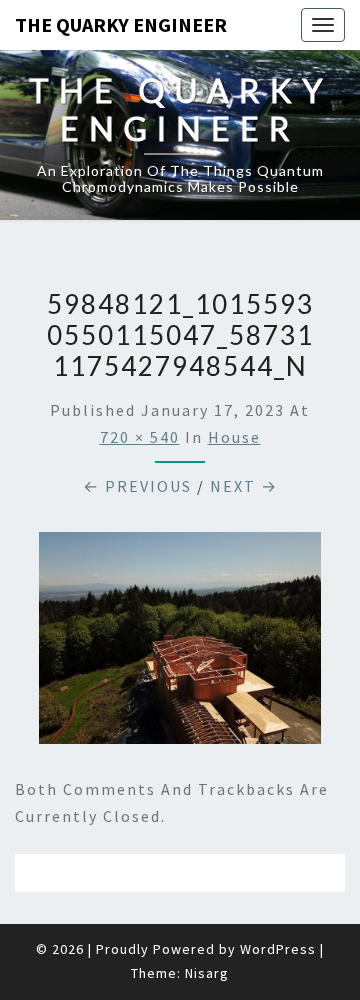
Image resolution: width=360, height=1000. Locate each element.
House (234, 437)
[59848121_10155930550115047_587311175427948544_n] (180, 644)
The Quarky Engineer (121, 24)
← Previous (137, 486)
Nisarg (207, 973)
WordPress (278, 949)
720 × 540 (140, 437)
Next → (244, 486)
